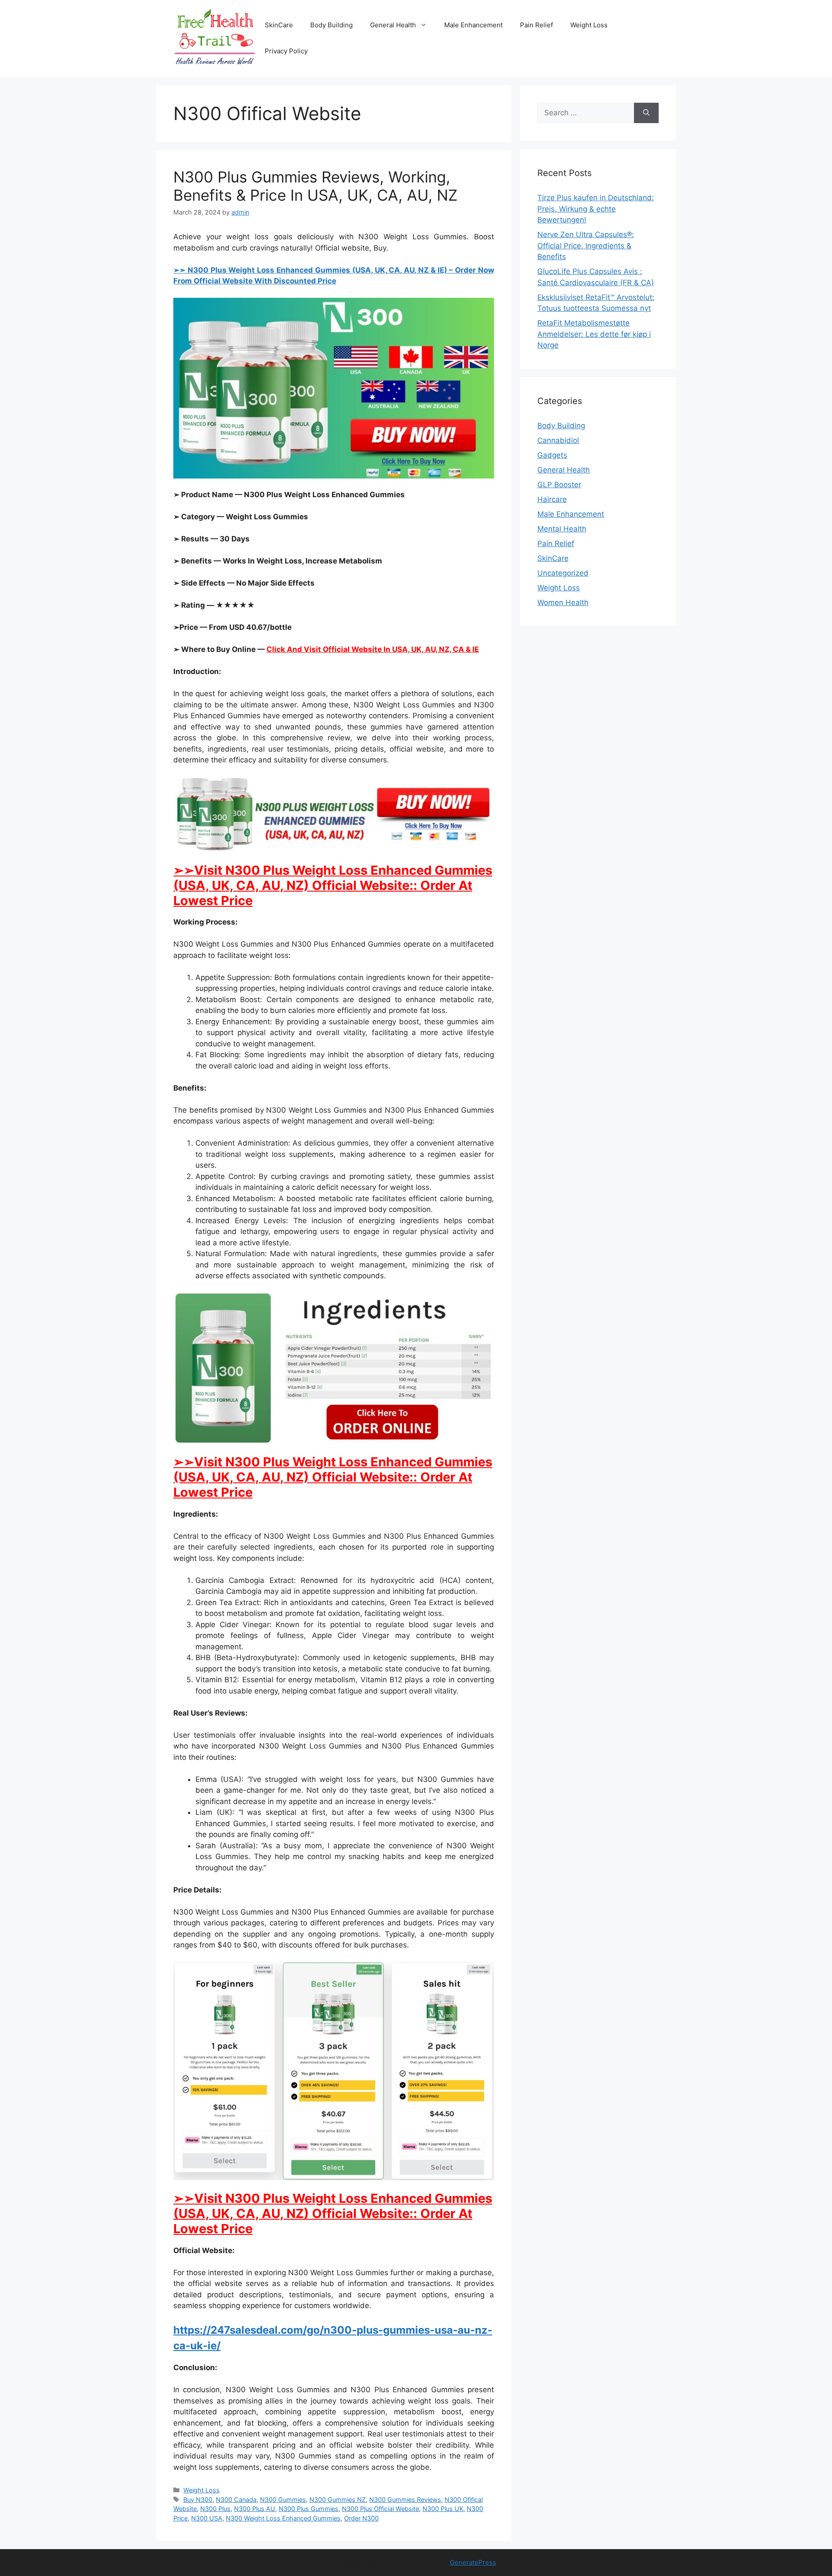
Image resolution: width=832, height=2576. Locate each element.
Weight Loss (589, 25)
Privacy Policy (286, 51)
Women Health (563, 602)
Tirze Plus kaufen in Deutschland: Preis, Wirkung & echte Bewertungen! (596, 209)
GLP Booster (559, 485)
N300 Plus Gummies (309, 2509)
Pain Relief (536, 25)
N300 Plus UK (443, 2509)
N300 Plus (215, 2509)
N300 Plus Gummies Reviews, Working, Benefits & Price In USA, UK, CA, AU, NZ (315, 186)
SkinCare (279, 25)
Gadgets (552, 455)
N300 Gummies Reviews (405, 2499)
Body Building (331, 25)
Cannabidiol (558, 440)
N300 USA (207, 2518)
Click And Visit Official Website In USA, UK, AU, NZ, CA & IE (373, 649)
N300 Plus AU (255, 2509)
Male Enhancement (473, 25)
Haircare (552, 499)
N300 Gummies (283, 2499)
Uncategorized (563, 573)
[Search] (646, 113)
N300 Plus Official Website (380, 2509)
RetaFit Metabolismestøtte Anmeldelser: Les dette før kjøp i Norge (594, 334)
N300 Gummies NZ (338, 2499)
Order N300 (361, 2518)
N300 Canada (236, 2499)
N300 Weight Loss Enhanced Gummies (283, 2518)
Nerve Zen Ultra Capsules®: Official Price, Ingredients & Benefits (586, 246)
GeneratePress (473, 2562)
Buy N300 (198, 2499)
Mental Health (562, 529)
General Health (393, 25)
